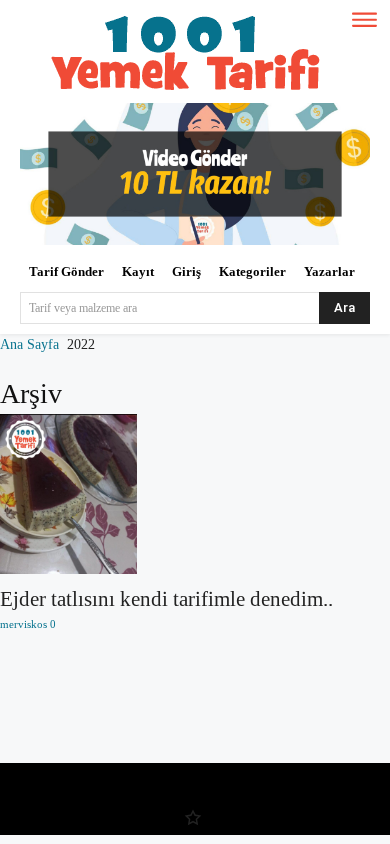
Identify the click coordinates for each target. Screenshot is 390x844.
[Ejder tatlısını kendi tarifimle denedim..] (195, 494)
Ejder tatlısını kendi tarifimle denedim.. (166, 599)
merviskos (23, 624)
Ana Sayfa (29, 344)
